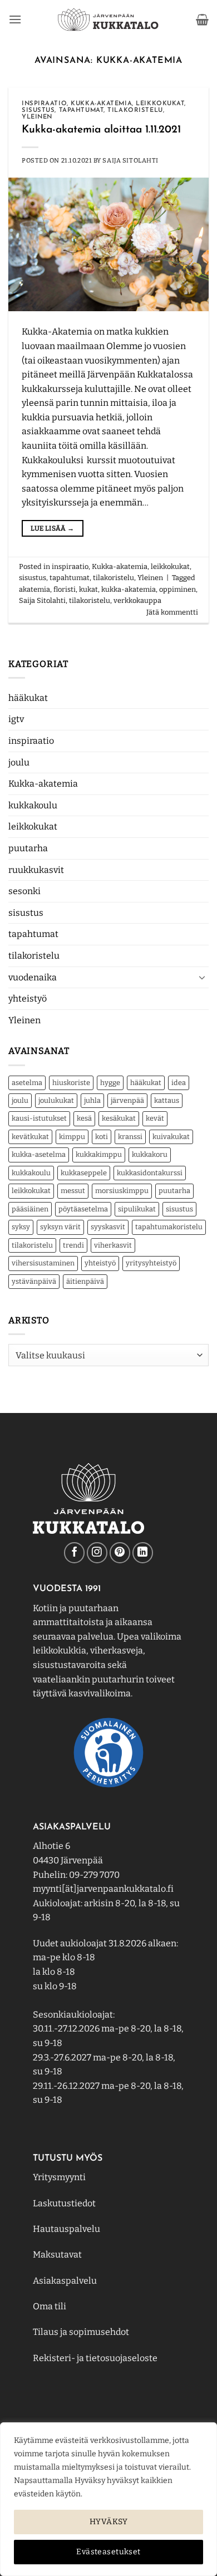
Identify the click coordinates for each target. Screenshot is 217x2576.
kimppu (72, 1137)
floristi (65, 589)
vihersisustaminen (43, 1263)
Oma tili (50, 2306)
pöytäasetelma (83, 1209)
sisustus (26, 913)
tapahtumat (33, 934)
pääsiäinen (30, 1209)
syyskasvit (108, 1227)
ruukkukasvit (36, 870)
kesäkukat (119, 1118)
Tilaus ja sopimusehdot (81, 2332)
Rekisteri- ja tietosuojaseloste (95, 2358)
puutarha (28, 848)
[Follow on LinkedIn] (143, 1552)
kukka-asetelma (39, 1154)
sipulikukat (137, 1209)
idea (179, 1083)
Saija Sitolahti (130, 161)
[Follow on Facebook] (74, 1552)
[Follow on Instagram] (97, 1552)
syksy (21, 1227)
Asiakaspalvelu (65, 2281)
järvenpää (127, 1100)
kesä (84, 1118)
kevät (155, 1118)
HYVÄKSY (108, 2522)
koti (102, 1137)
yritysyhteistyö (151, 1263)
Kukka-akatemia (43, 784)
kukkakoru (150, 1154)
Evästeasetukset (108, 2552)
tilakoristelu (34, 956)
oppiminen (177, 589)
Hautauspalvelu (66, 2229)
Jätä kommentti (172, 612)
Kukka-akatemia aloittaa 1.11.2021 (101, 130)
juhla (92, 1100)
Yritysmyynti (59, 2177)
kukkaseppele (84, 1173)
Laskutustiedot (64, 2203)
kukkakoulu (33, 805)
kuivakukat (171, 1137)
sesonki (24, 891)
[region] (108, 2499)
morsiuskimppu (122, 1191)
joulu (19, 762)
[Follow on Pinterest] (120, 1552)
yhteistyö (28, 998)
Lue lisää (52, 528)
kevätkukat (30, 1137)
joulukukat (56, 1100)
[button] (15, 19)
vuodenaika (33, 977)
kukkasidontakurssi (150, 1173)
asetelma (27, 1083)
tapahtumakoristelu (169, 1227)
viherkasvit (113, 1245)
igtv (16, 719)
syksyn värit (60, 1227)
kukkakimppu (99, 1154)
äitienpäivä (85, 1281)
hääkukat (28, 698)
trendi (73, 1245)
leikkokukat (33, 826)
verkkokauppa (137, 600)
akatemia (34, 589)
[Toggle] (202, 977)
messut (73, 1191)
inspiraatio (31, 741)
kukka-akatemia (129, 589)
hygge (110, 1083)
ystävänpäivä (34, 1281)
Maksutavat (57, 2254)
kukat (88, 589)
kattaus (167, 1100)
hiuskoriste (71, 1083)
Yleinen (24, 1020)
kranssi (130, 1137)
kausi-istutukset (39, 1118)
